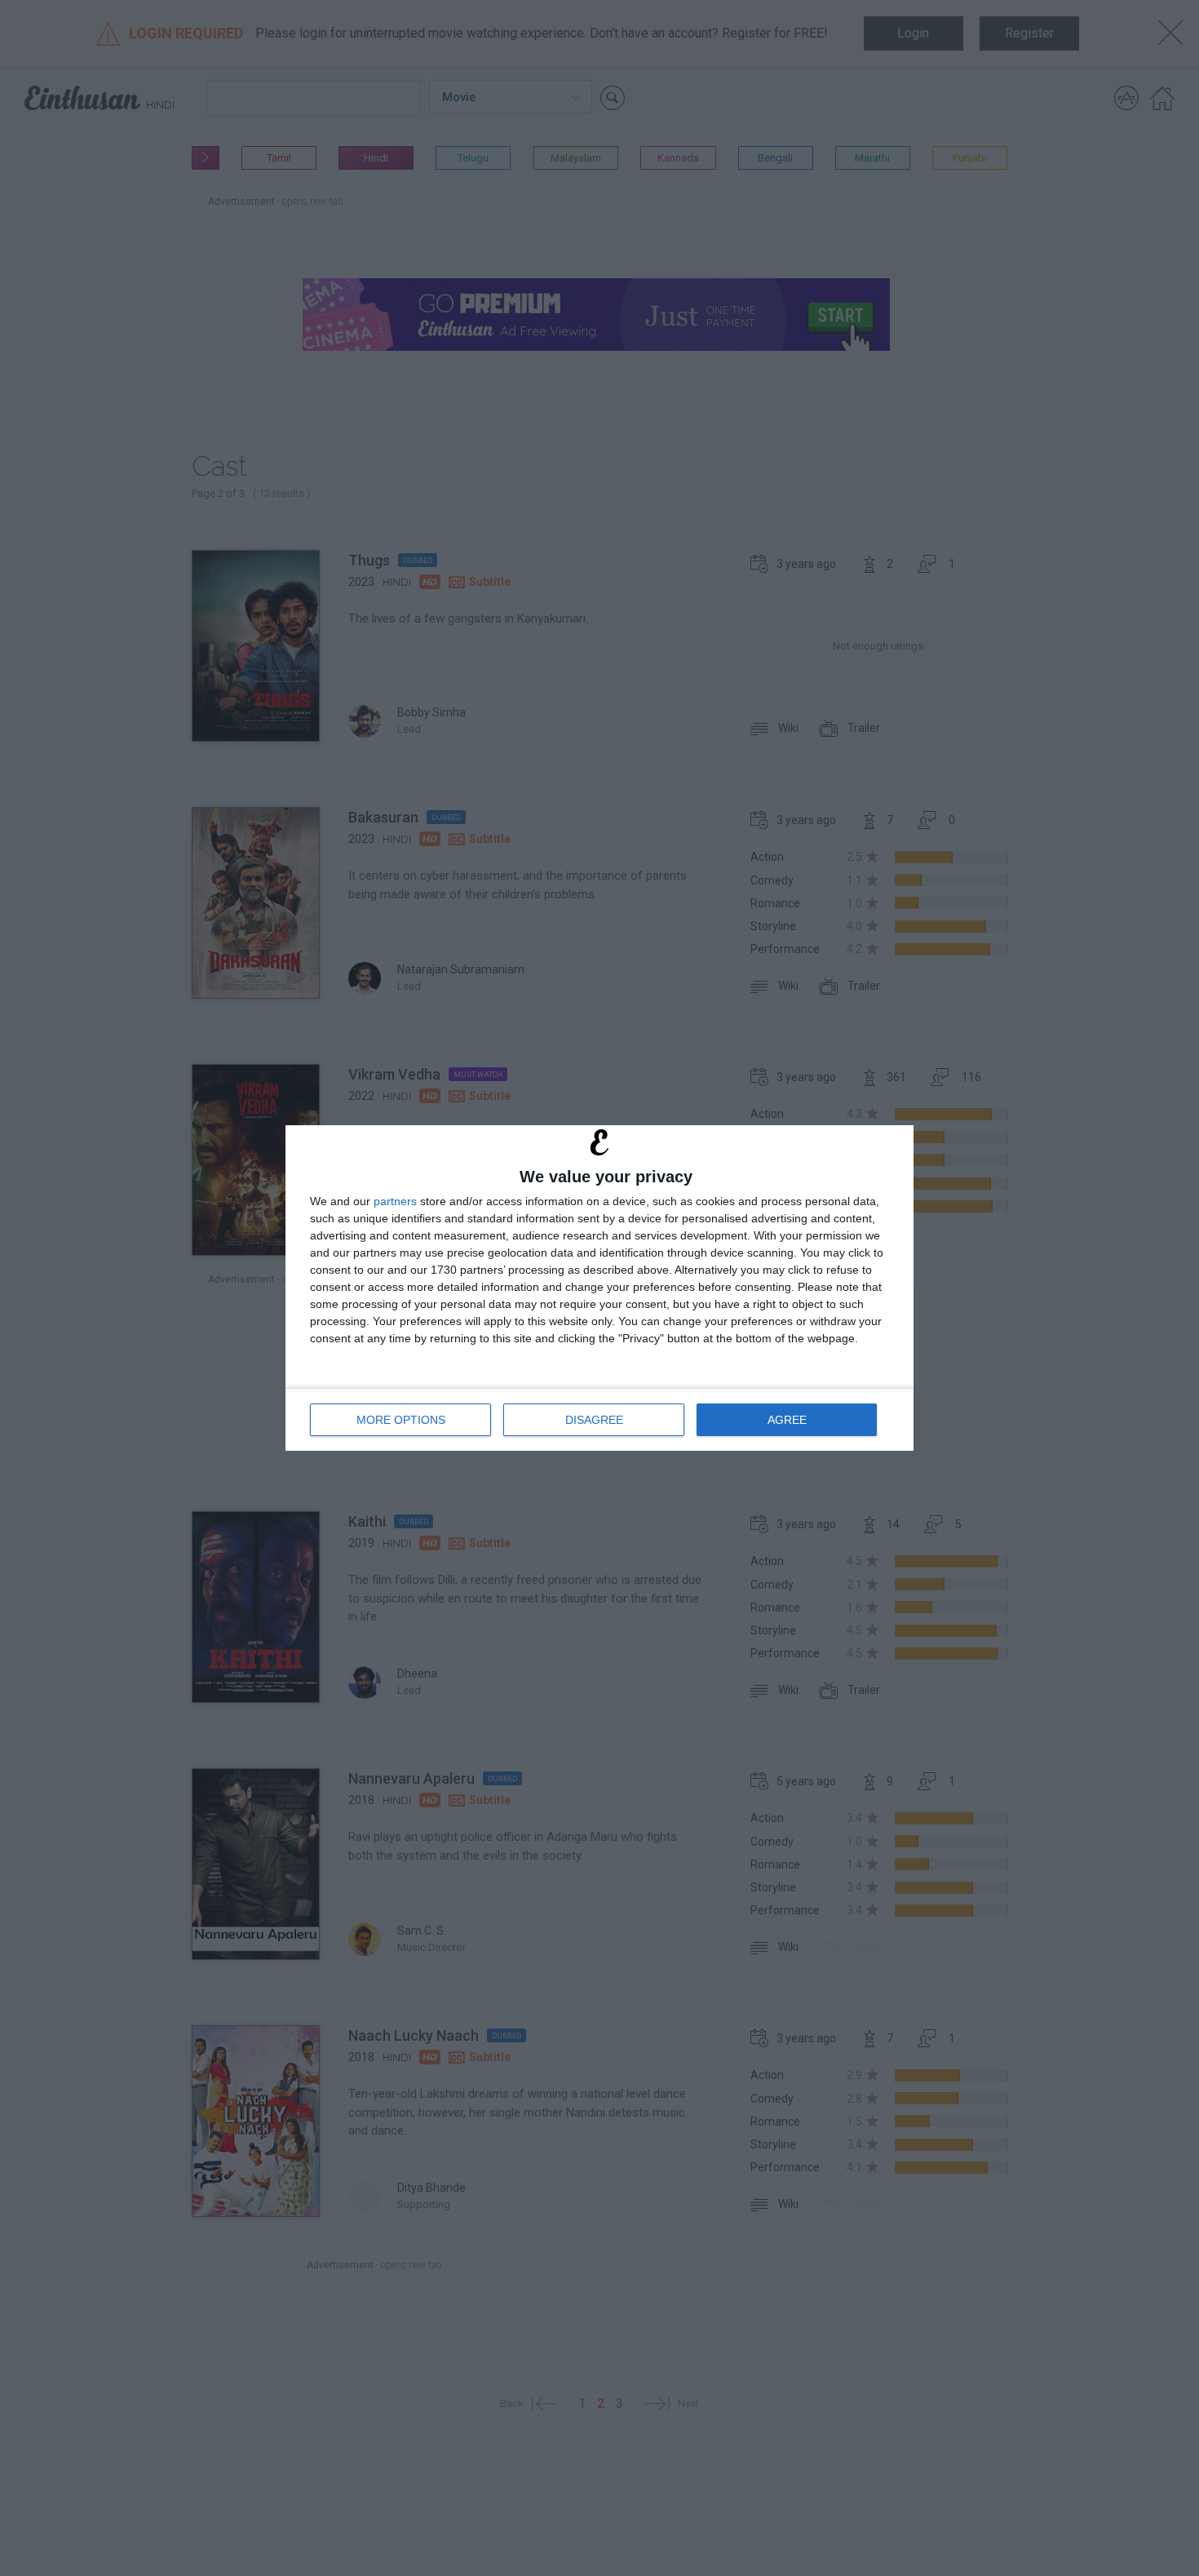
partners (395, 1201)
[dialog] (599, 1288)
